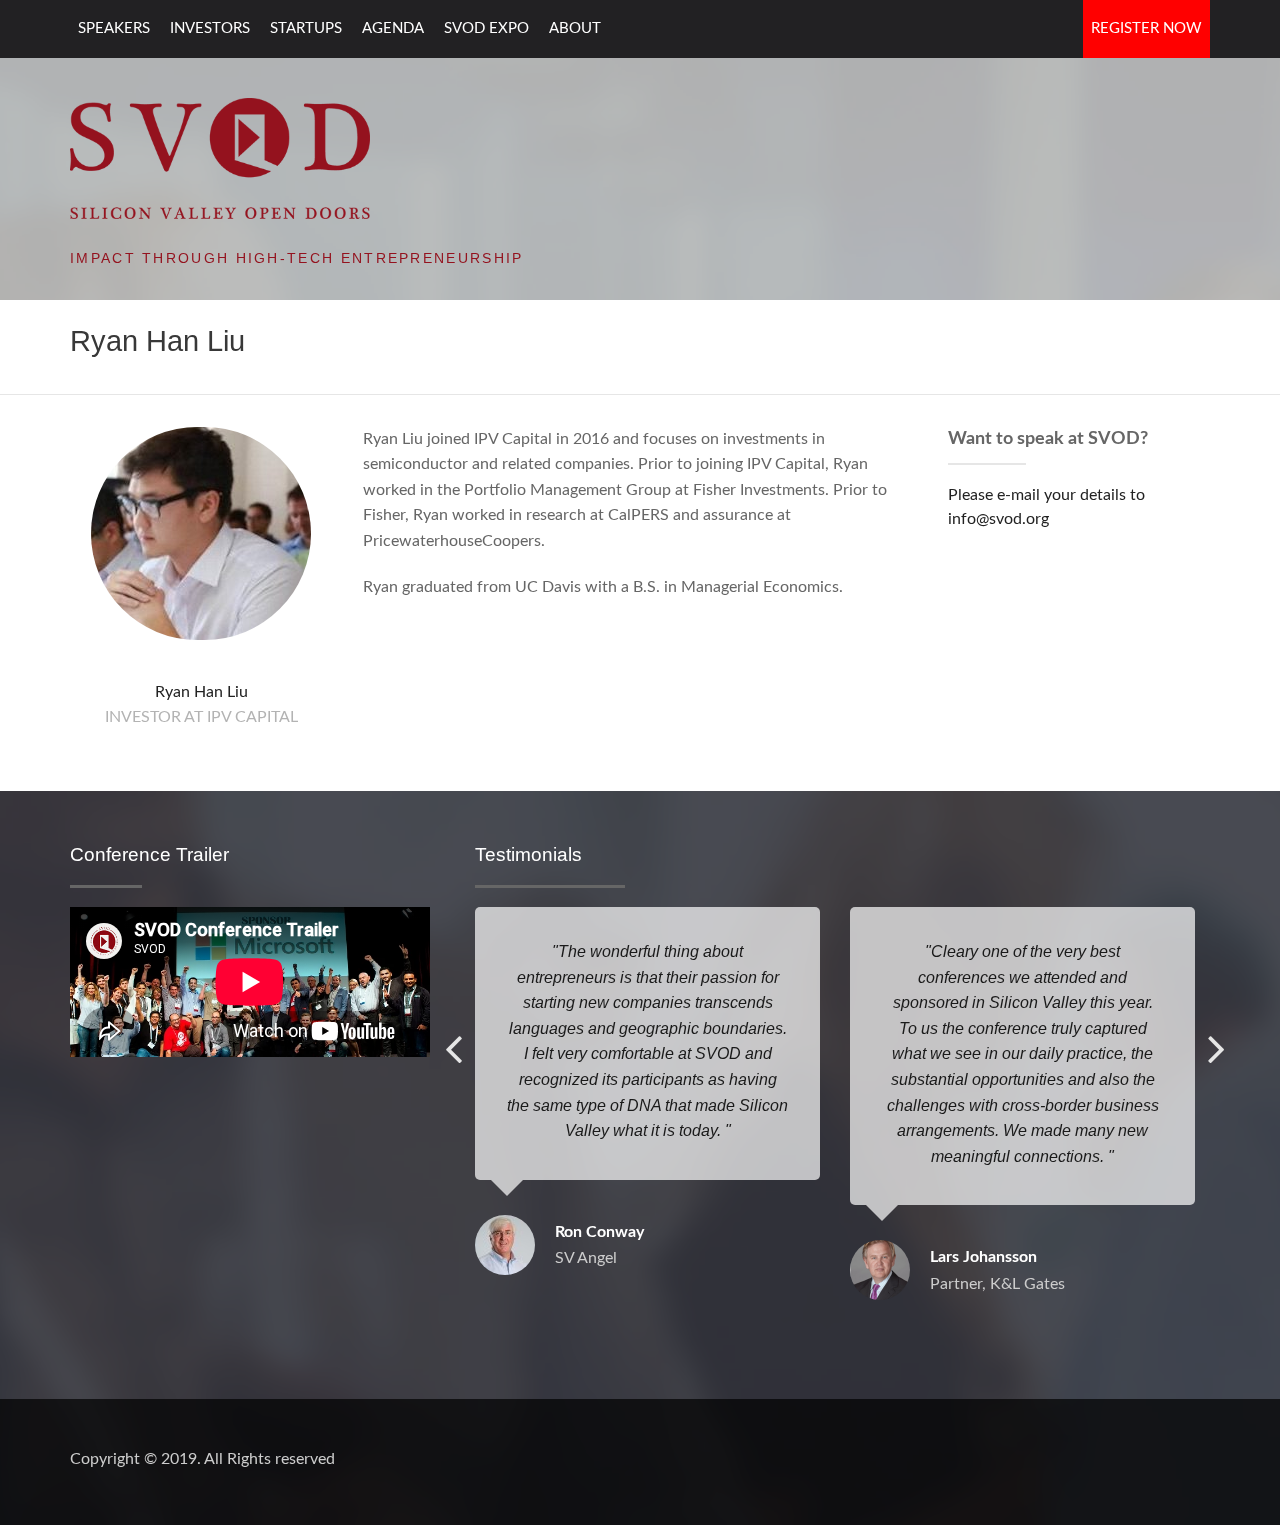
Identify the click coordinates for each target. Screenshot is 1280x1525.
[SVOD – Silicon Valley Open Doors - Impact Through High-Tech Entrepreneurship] (220, 157)
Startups (306, 28)
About (575, 28)
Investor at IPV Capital (201, 717)
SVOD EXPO (486, 28)
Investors (210, 28)
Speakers (114, 28)
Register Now (1146, 28)
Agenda (393, 28)
